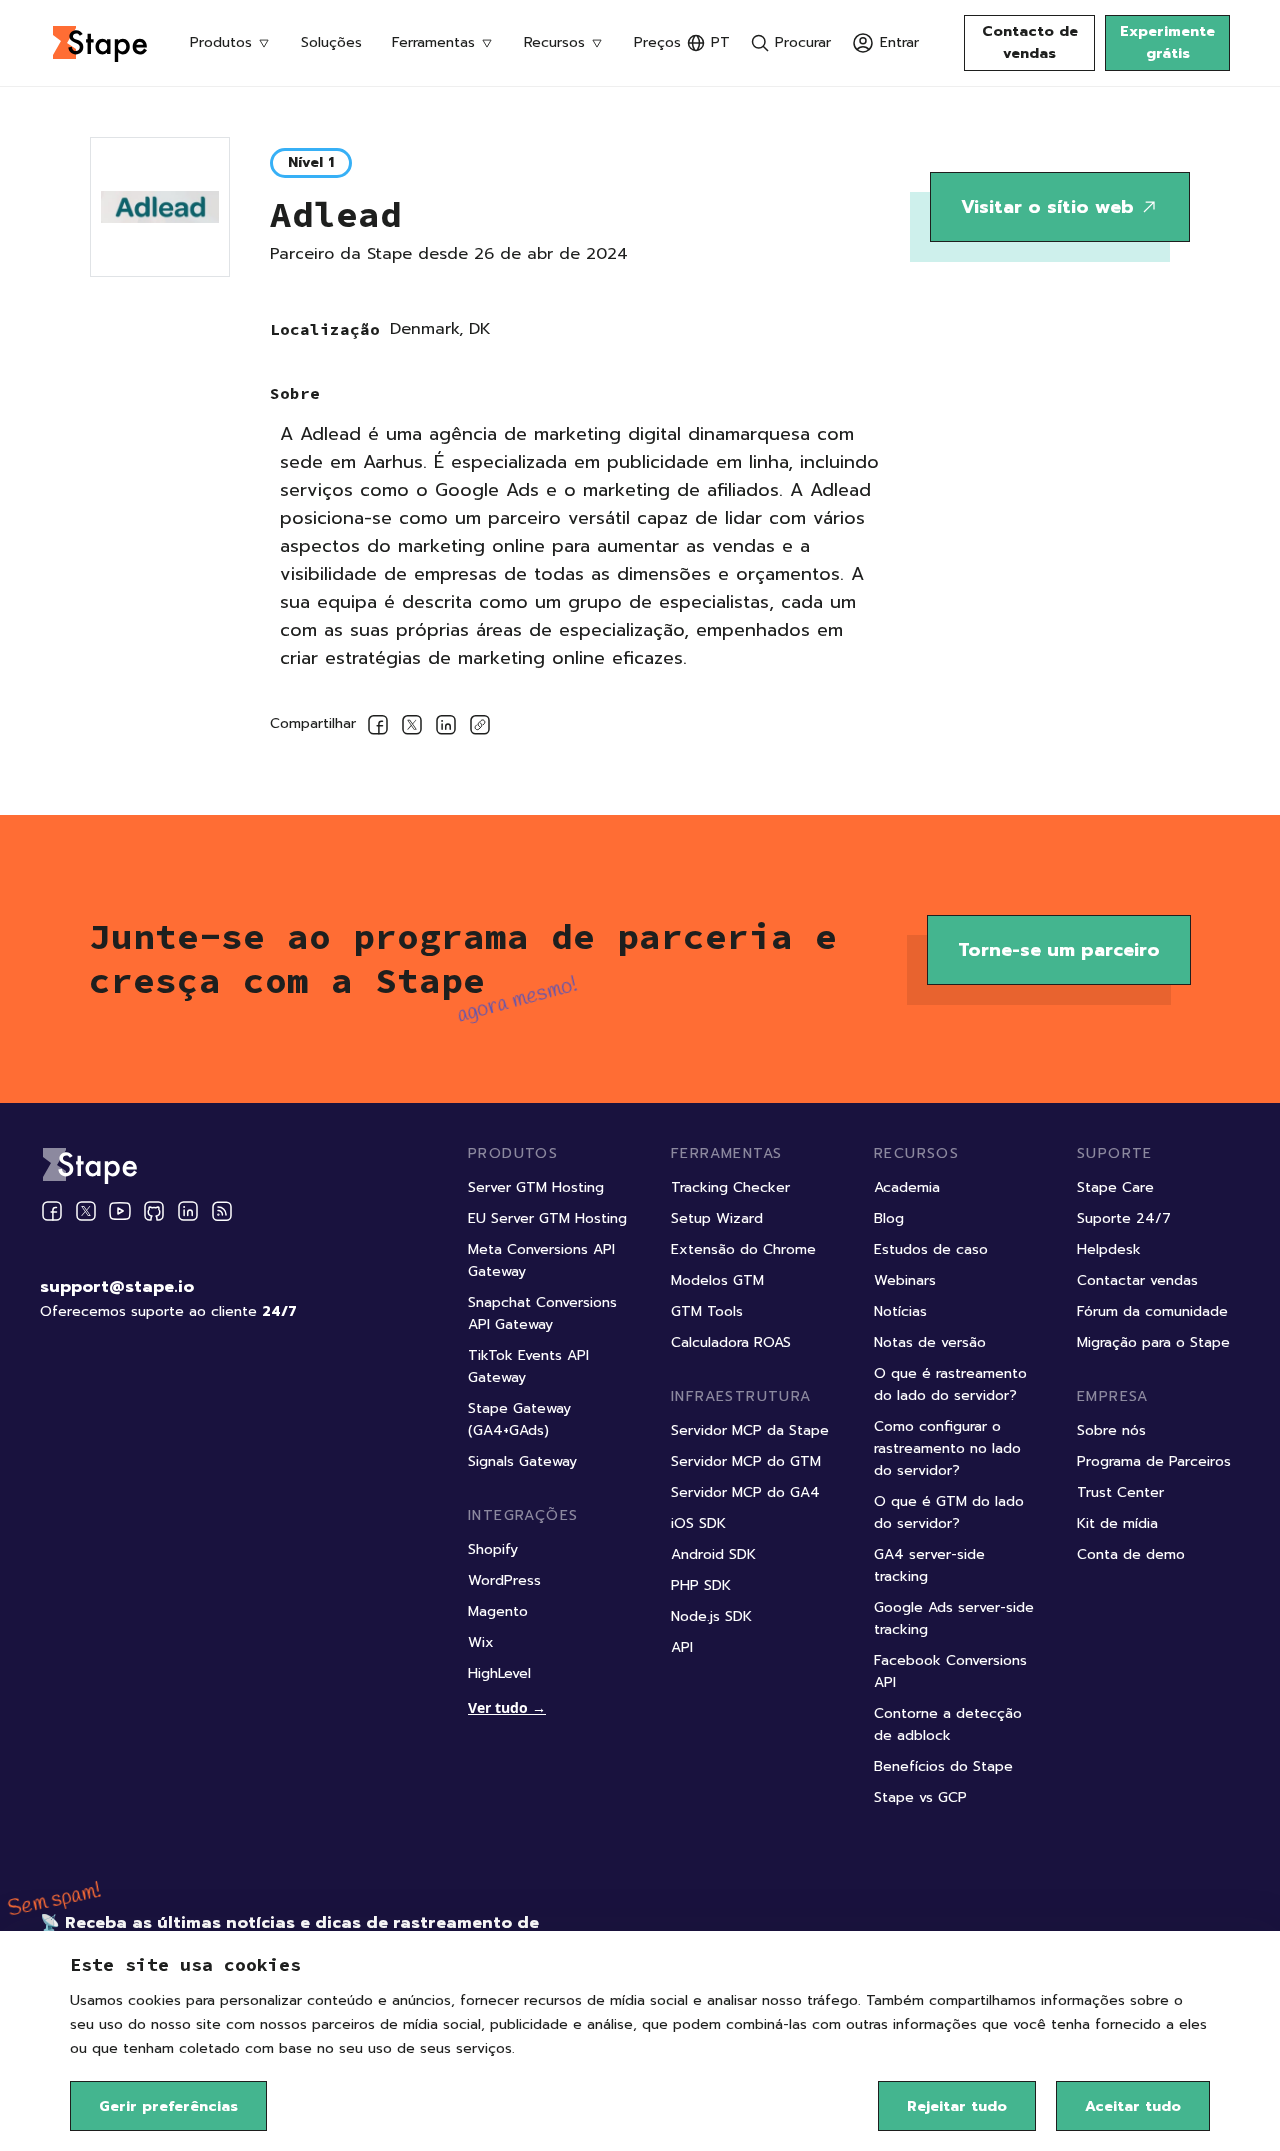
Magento (498, 1611)
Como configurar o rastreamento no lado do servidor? (947, 1448)
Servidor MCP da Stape (750, 1430)
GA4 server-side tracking (929, 1565)
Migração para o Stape (1153, 1342)
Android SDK (713, 1554)
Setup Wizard (717, 1218)
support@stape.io (117, 1287)
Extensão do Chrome (743, 1249)
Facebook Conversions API (950, 1671)
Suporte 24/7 (1124, 1218)
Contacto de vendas (1030, 42)
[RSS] (222, 1211)
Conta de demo (1131, 1554)
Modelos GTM (717, 1280)
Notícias (900, 1311)
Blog (889, 1218)
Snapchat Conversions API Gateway (542, 1313)
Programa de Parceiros (1154, 1461)
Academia (907, 1187)
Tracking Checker (730, 1187)
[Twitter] (86, 1211)
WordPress (504, 1580)
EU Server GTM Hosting (547, 1218)
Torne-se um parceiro (1059, 950)
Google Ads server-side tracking (954, 1618)
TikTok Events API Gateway (528, 1366)
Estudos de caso (931, 1249)
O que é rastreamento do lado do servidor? (950, 1384)
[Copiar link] (480, 728)
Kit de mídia (1117, 1523)
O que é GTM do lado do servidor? (949, 1512)
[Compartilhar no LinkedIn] (446, 728)
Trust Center (1120, 1492)
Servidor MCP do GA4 (745, 1492)
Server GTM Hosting (536, 1187)
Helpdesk (1109, 1249)
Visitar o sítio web (1047, 207)
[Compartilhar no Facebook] (378, 728)
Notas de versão (930, 1342)
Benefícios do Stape (943, 1766)
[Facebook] (52, 1211)
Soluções (331, 42)
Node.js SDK (711, 1616)
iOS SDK (698, 1523)
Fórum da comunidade (1152, 1311)
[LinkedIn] (188, 1211)
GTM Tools (707, 1311)
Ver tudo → (507, 1707)
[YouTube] (120, 1211)
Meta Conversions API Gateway (541, 1260)
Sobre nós (1111, 1430)
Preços (657, 42)
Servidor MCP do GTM (746, 1461)
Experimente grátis (1167, 42)
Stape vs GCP (920, 1797)
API (682, 1647)
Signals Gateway (522, 1461)
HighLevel (499, 1673)
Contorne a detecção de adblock (948, 1724)
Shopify (493, 1549)
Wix (481, 1642)
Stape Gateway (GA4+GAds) (519, 1419)
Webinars (905, 1280)
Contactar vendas (1137, 1280)
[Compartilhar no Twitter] (412, 728)
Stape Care (1115, 1187)
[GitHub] (154, 1211)
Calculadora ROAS (731, 1342)
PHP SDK (701, 1585)
